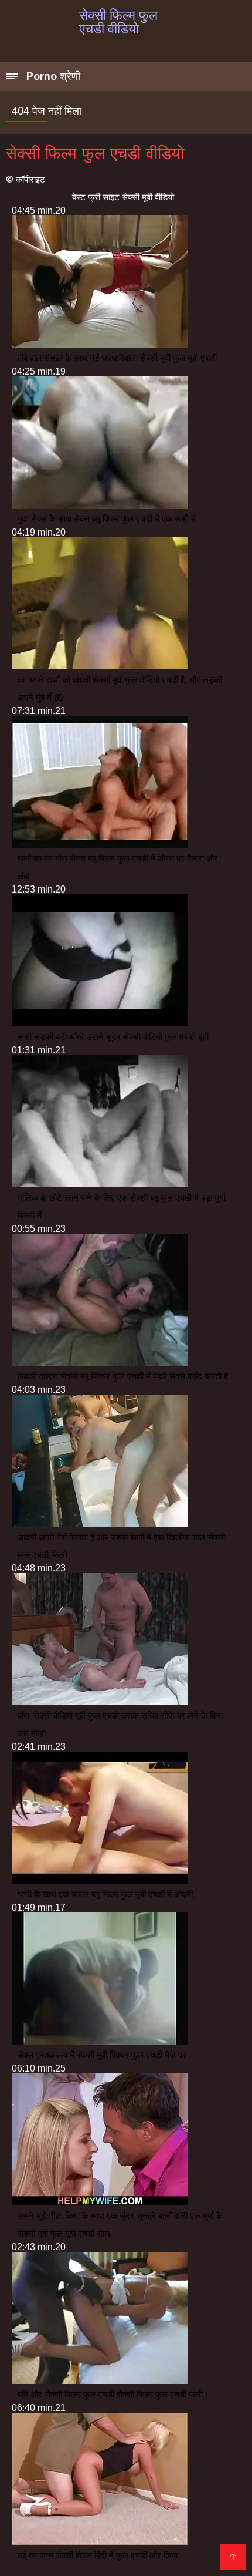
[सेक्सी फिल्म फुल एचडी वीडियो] (233, 2557)
